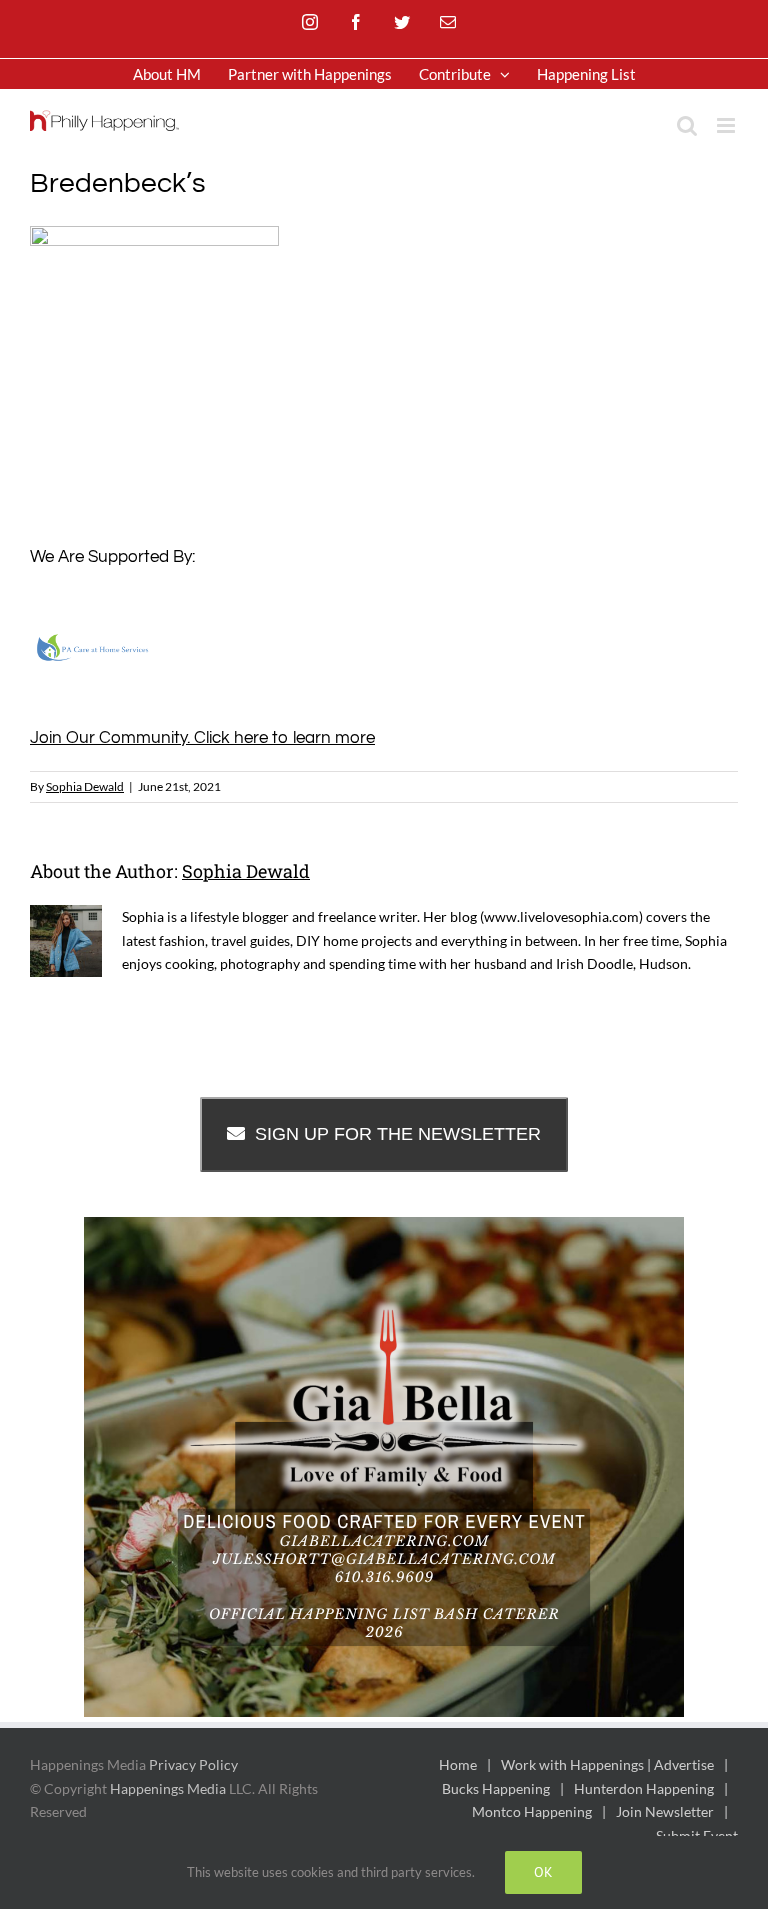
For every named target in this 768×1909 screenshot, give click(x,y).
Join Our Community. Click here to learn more (202, 738)
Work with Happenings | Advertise (607, 1764)
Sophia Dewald (85, 786)
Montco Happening (532, 1811)
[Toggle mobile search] (687, 125)
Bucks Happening (496, 1788)
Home (458, 1764)
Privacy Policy (193, 1764)
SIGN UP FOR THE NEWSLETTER (398, 1134)
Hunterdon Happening (644, 1788)
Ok (543, 1872)
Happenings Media (168, 1788)
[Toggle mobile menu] (727, 125)
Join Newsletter (665, 1811)
